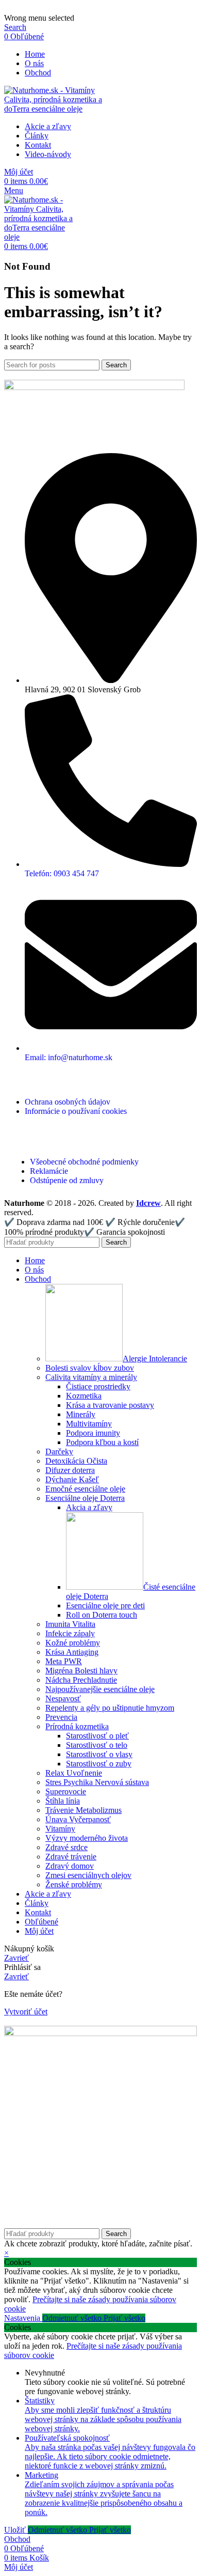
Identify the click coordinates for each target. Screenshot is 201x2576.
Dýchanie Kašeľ (72, 1479)
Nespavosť (63, 1698)
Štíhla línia (63, 1801)
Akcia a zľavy (89, 1507)
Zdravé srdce (66, 1847)
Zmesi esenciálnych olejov (88, 1875)
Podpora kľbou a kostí (102, 1442)
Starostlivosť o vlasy (99, 1754)
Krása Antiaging (72, 1652)
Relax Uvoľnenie (74, 1773)
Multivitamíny (89, 1424)
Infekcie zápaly (70, 1633)
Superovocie (66, 1791)
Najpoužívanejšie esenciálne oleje (100, 1689)
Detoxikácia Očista (76, 1461)
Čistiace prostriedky (98, 1386)
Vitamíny (60, 1829)
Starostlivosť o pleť (97, 1736)
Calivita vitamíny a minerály (91, 1377)
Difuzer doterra (70, 1470)
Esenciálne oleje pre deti (105, 1605)
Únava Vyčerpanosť (78, 1819)
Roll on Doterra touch (102, 1615)
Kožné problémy (73, 1643)
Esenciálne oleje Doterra (85, 1498)
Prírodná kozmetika (77, 1726)
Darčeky (59, 1452)
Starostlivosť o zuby (99, 1764)
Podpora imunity (93, 1433)
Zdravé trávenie (71, 1857)
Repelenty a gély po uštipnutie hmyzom (110, 1708)
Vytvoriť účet (26, 2012)
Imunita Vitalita (70, 1624)
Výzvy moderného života (87, 1838)
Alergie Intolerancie (155, 1359)
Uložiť (16, 2530)
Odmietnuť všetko (73, 2318)
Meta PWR (64, 1661)
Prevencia (61, 1717)
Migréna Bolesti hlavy (81, 1671)
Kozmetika (84, 1396)
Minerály (81, 1414)
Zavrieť (16, 1958)
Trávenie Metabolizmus (83, 1810)
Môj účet (39, 1931)
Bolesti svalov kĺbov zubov (90, 1368)
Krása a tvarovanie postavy (110, 1405)
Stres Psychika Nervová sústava (97, 1782)
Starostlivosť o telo (97, 1745)
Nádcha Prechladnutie (81, 1680)
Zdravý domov (70, 1866)
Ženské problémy (74, 1884)
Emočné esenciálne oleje (85, 1489)
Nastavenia (23, 2318)
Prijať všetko (124, 2318)
